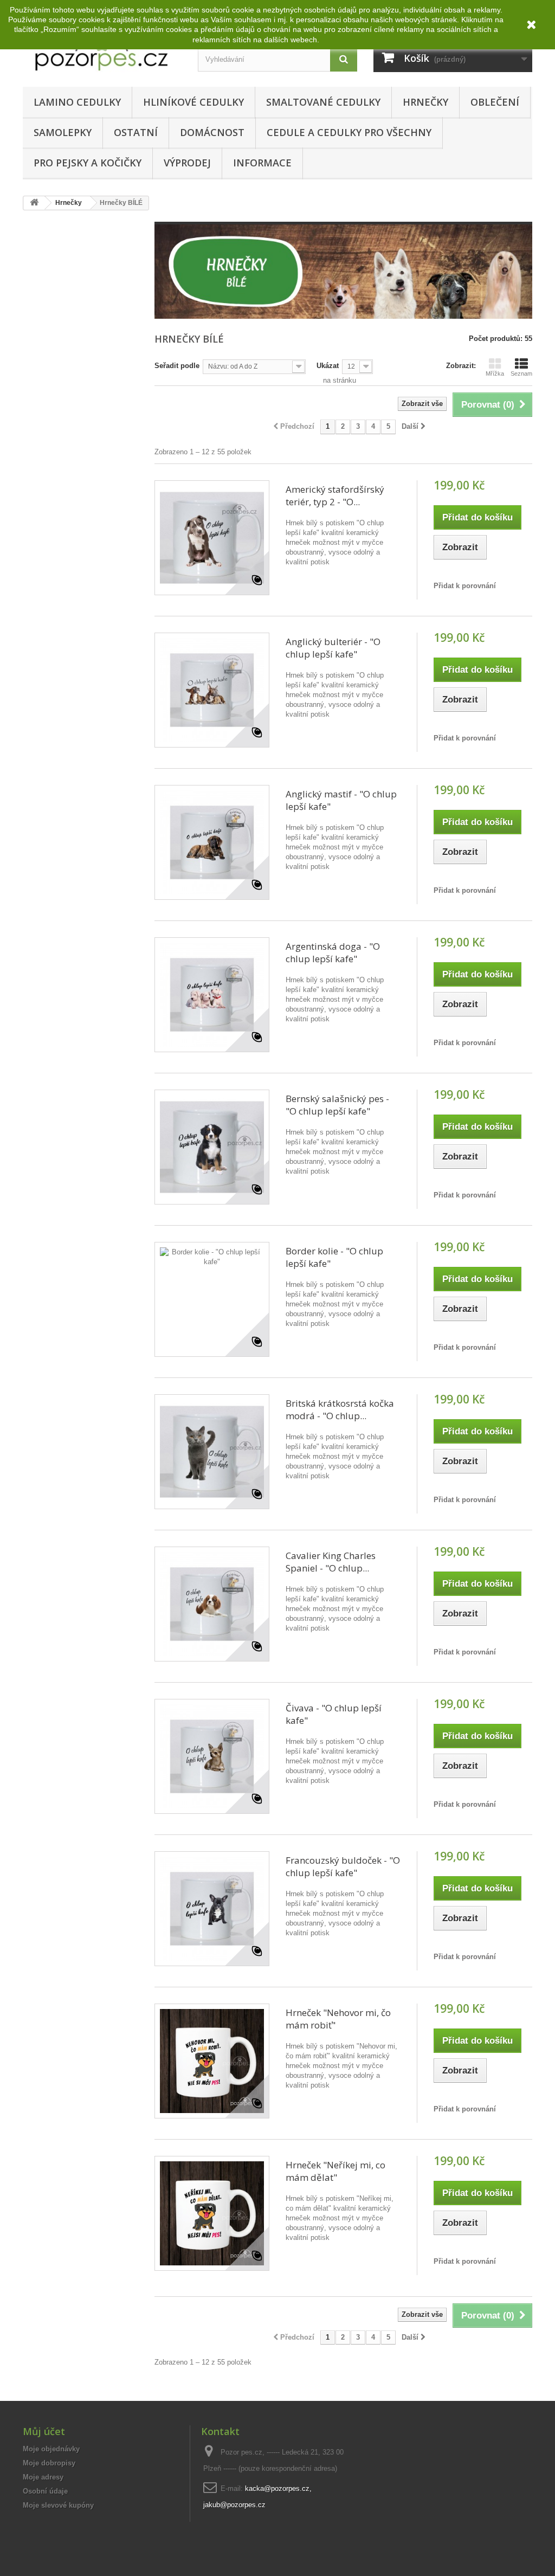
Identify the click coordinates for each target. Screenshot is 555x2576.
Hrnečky (425, 102)
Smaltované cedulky (323, 102)
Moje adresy (43, 2477)
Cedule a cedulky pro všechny (349, 132)
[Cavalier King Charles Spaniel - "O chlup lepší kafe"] (212, 1604)
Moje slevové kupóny (58, 2505)
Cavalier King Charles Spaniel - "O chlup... (331, 1562)
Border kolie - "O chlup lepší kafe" (334, 1257)
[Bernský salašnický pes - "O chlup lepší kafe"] (212, 1147)
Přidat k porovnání (465, 586)
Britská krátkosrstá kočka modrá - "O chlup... (340, 1409)
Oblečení (495, 102)
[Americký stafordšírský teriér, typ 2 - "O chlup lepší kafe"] (212, 538)
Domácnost (212, 132)
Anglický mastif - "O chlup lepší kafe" (341, 800)
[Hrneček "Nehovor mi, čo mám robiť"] (212, 2061)
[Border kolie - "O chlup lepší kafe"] (212, 1299)
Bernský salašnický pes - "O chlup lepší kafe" (337, 1105)
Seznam (521, 373)
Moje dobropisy (49, 2463)
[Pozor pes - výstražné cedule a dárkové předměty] (102, 51)
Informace (262, 163)
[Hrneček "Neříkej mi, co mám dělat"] (212, 2213)
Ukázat (328, 366)
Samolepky (63, 132)
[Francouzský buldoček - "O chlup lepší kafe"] (212, 1909)
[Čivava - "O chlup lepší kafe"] (212, 1756)
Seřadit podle (177, 366)
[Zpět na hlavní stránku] (34, 203)
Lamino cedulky (77, 102)
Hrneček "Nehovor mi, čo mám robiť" (338, 2019)
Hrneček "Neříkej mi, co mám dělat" (335, 2171)
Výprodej (187, 163)
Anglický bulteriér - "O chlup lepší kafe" (333, 648)
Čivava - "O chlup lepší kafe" (334, 1714)
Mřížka (495, 373)
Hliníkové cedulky (193, 102)
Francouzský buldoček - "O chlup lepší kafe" (343, 1866)
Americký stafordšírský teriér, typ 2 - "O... (335, 495)
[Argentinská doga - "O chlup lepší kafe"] (212, 995)
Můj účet (44, 2431)
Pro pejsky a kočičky (88, 163)
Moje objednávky (51, 2449)
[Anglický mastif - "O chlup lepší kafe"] (212, 842)
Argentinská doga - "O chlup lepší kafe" (333, 952)
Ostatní (136, 132)
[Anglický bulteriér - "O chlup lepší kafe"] (212, 690)
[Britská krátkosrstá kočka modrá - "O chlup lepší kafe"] (212, 1452)
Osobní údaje (45, 2491)
